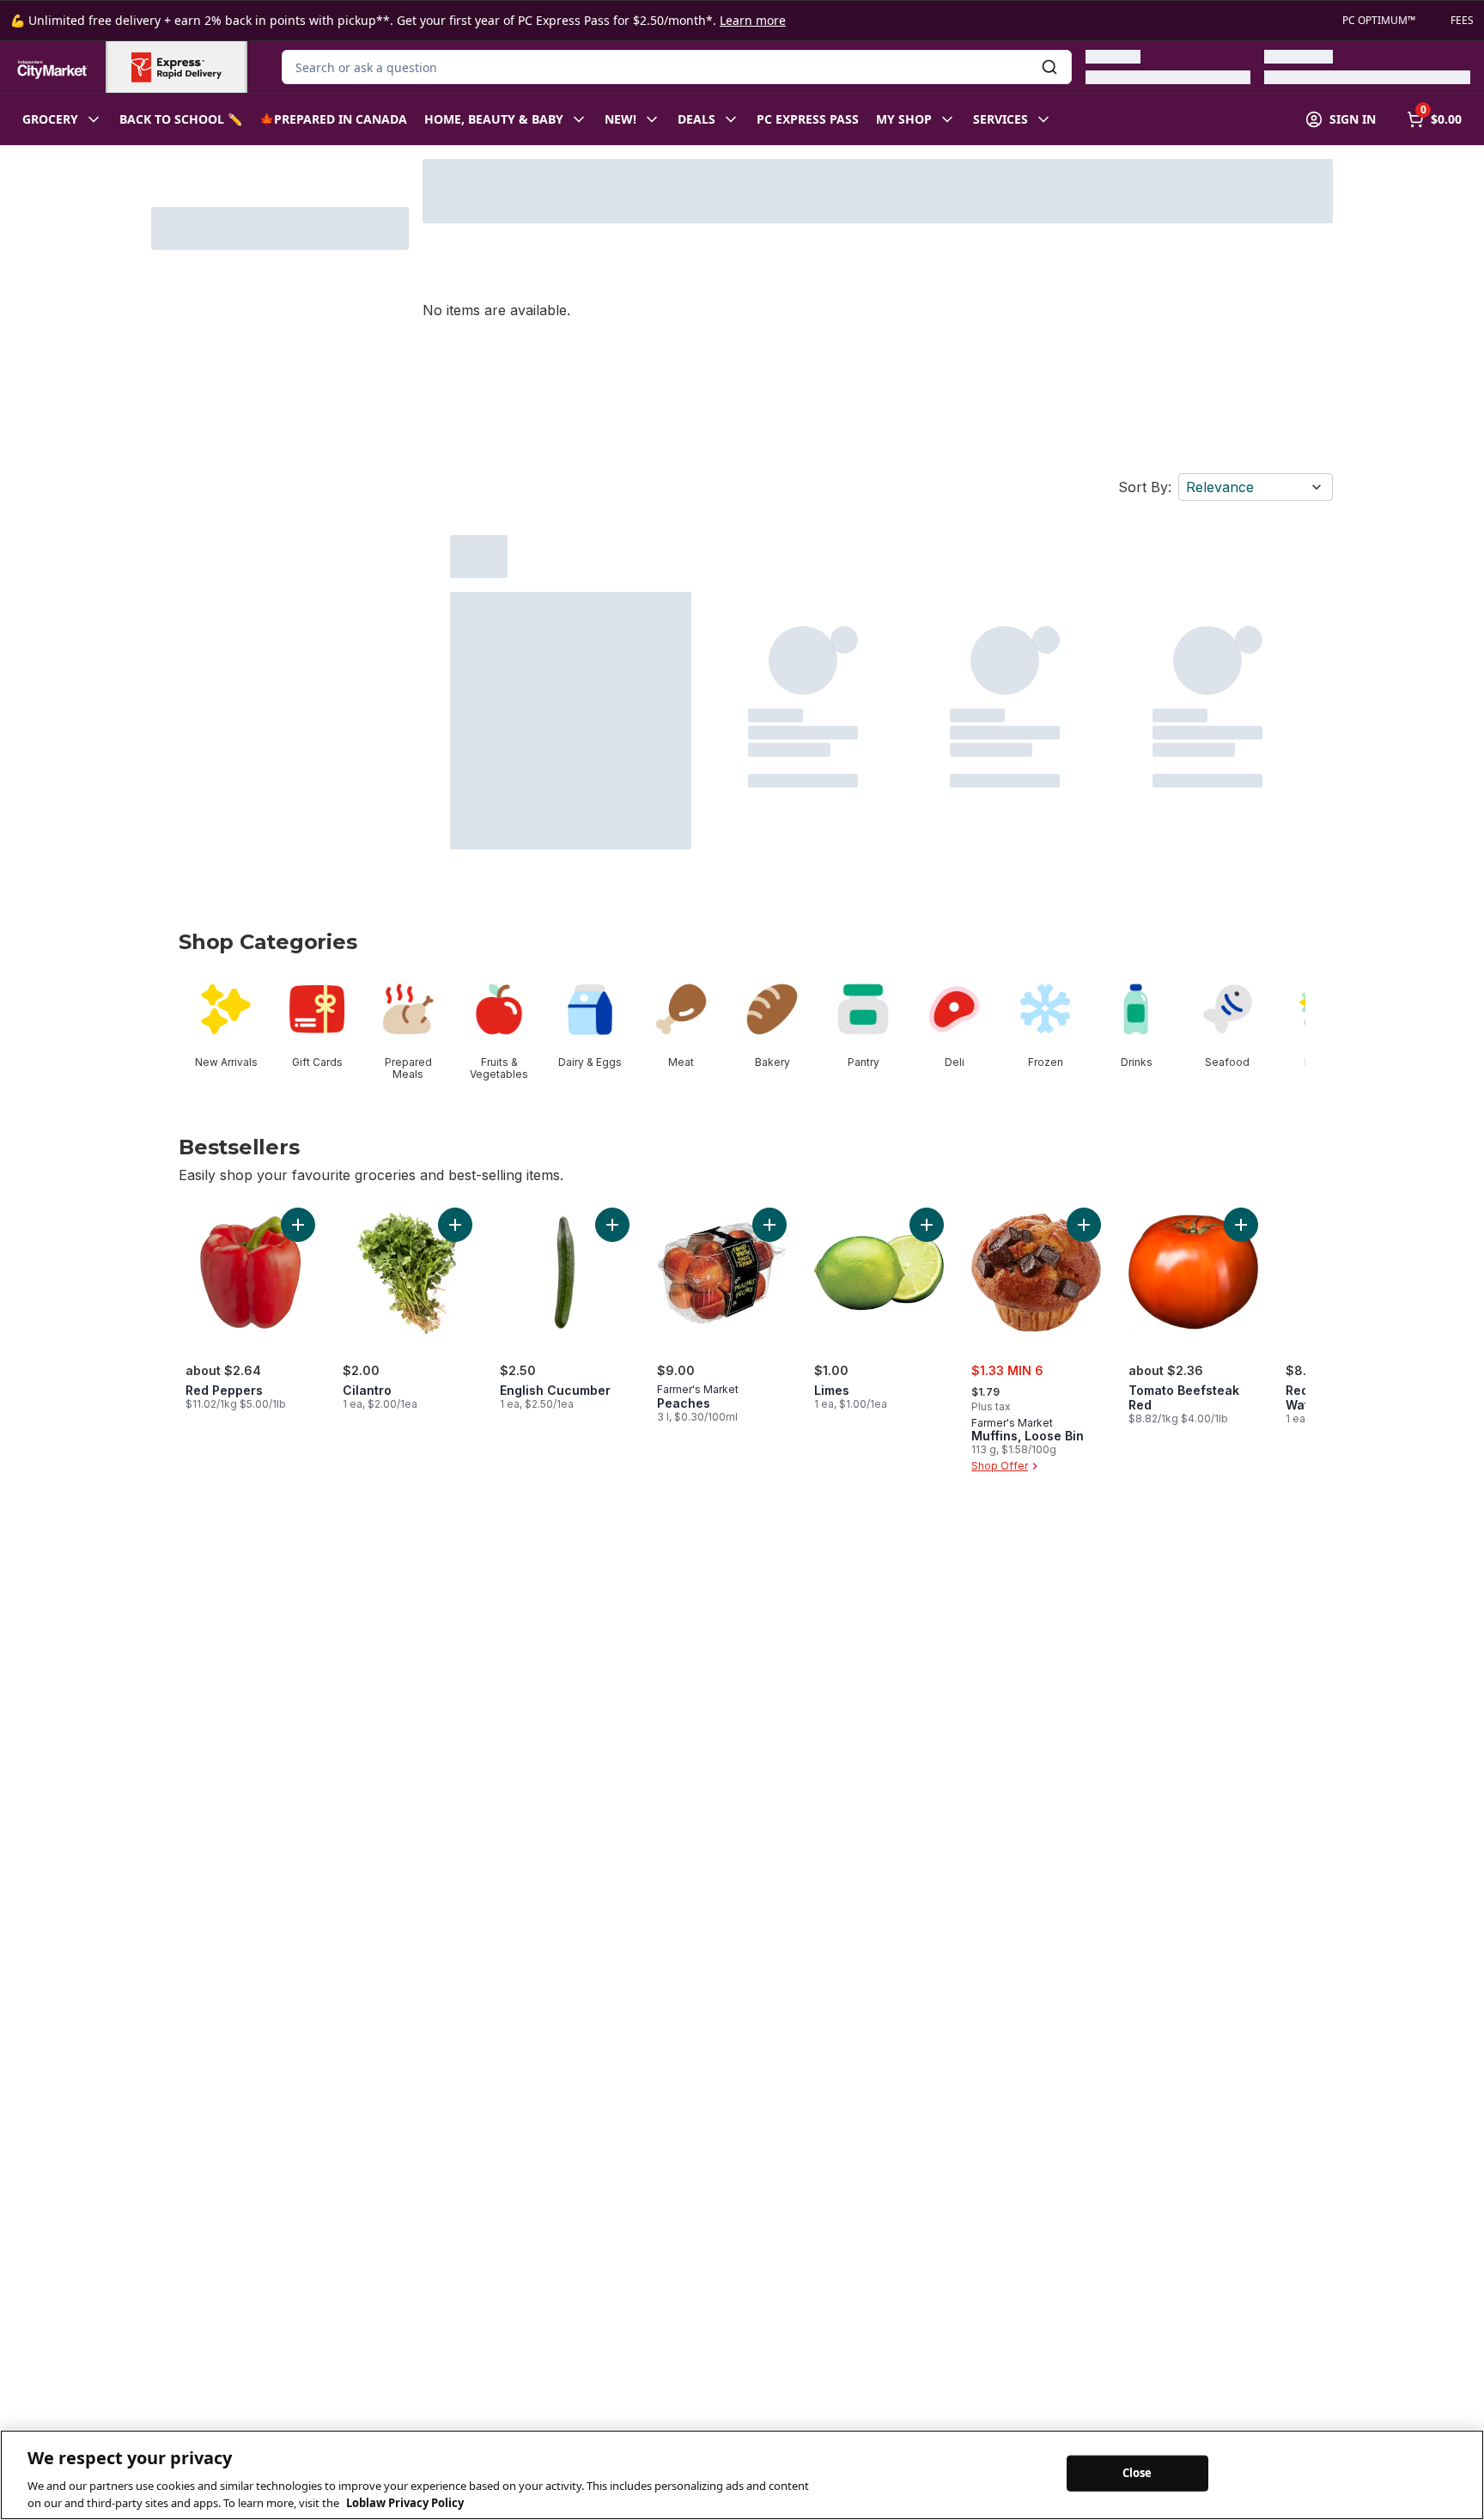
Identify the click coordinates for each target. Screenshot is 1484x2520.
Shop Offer (1000, 1466)
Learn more (753, 20)
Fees (1462, 21)
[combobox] (677, 67)
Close (1137, 2473)
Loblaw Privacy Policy (405, 2502)
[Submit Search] (1049, 67)
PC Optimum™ (1379, 21)
